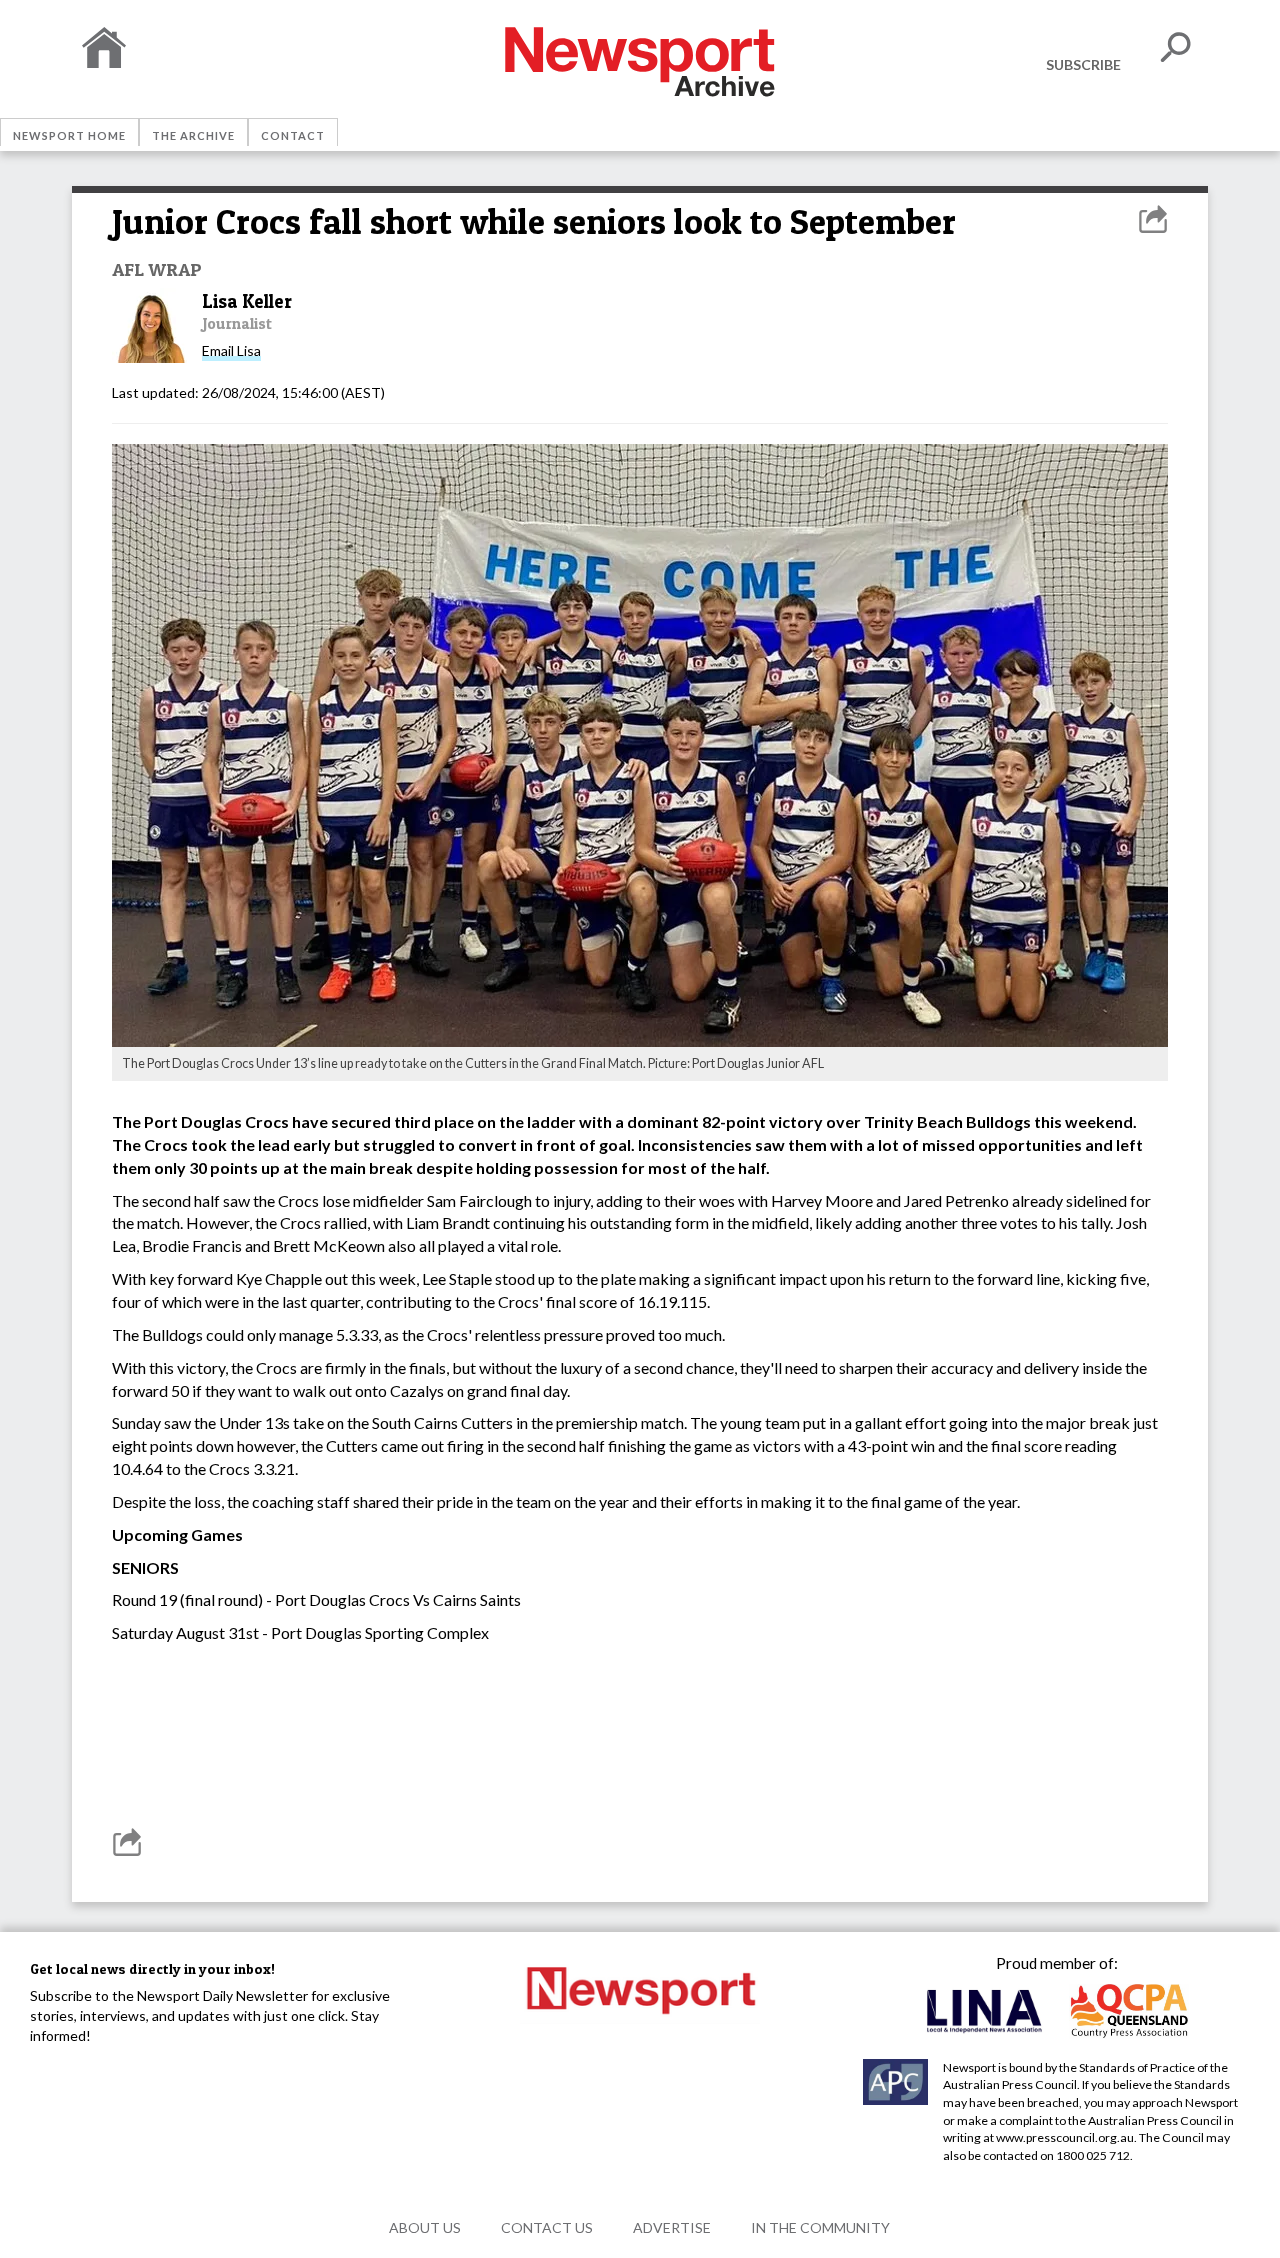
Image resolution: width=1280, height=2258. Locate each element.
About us (425, 2227)
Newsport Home (69, 135)
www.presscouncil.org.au (1065, 2137)
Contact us (547, 2227)
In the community (820, 2227)
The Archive (193, 135)
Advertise (672, 2227)
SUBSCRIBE (1083, 64)
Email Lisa (231, 350)
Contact (293, 135)
